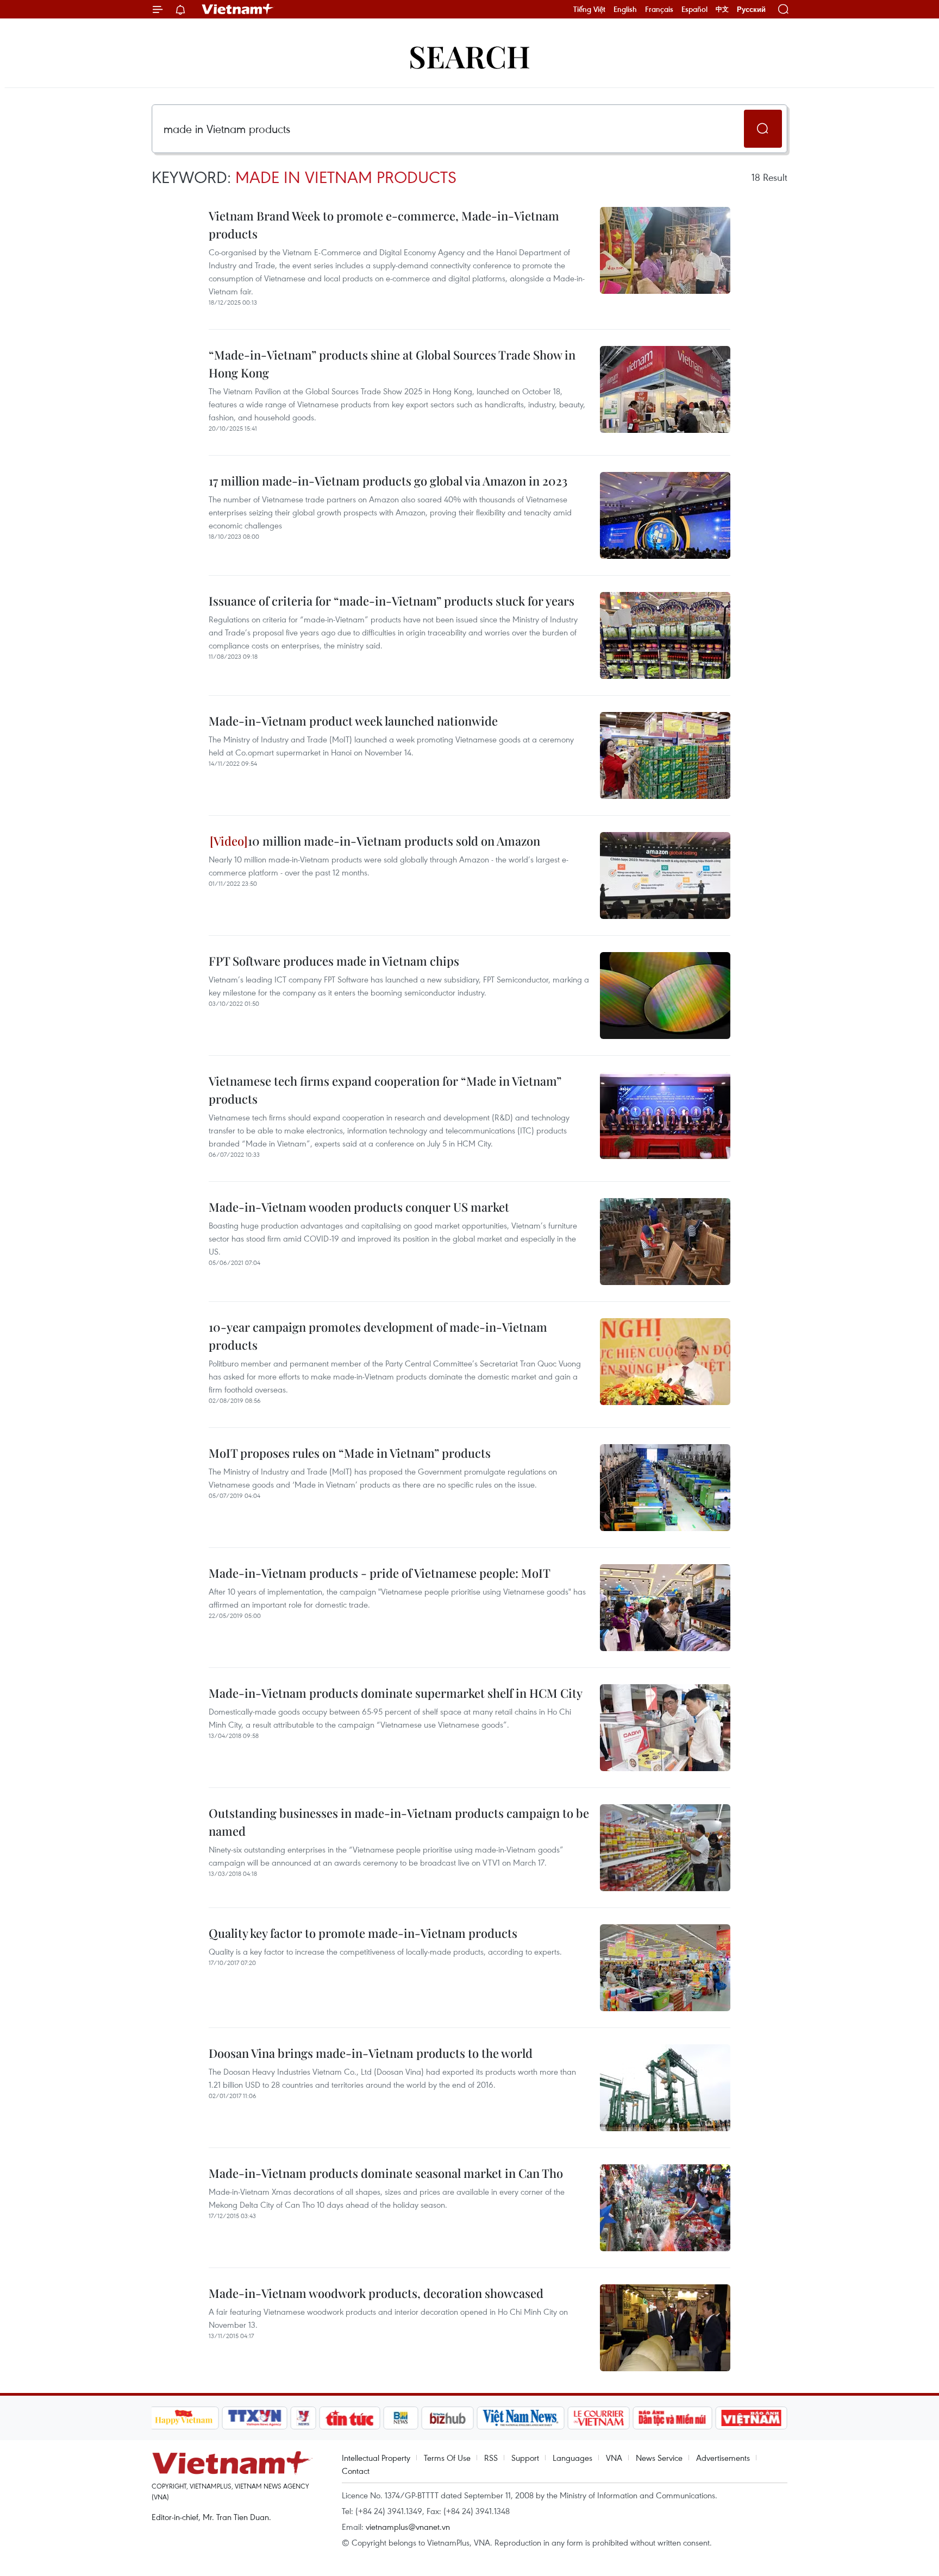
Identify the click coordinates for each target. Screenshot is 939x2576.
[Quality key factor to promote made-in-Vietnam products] (665, 1968)
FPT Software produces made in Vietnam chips (334, 961)
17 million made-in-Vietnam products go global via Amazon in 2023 (388, 481)
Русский (751, 10)
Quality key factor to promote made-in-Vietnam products (363, 1933)
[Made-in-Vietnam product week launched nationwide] (665, 755)
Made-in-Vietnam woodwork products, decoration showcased (376, 2293)
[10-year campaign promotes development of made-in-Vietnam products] (665, 1362)
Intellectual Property (376, 2458)
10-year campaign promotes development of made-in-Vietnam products (378, 1336)
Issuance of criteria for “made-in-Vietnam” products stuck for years (392, 601)
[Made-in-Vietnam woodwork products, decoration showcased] (665, 2328)
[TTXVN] (254, 2418)
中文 (722, 9)
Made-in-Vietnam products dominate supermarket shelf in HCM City (396, 1693)
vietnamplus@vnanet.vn (408, 2527)
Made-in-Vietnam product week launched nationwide (353, 721)
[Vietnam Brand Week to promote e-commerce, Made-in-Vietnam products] (665, 250)
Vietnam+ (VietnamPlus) (238, 9)
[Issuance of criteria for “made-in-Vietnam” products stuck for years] (665, 635)
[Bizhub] (448, 2418)
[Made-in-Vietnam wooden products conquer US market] (665, 1242)
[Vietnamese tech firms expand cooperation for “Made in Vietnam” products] (665, 1116)
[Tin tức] (349, 2418)
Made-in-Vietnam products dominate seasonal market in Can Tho (386, 2173)
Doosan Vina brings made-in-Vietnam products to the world (371, 2053)
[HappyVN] (184, 2418)
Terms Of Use (447, 2458)
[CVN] (599, 2418)
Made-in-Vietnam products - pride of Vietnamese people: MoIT (380, 1573)
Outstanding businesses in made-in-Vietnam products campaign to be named (399, 1822)
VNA (614, 2458)
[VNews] (303, 2418)
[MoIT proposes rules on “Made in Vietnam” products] (665, 1488)
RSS (491, 2458)
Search (469, 56)
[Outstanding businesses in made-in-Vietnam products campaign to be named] (665, 1848)
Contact (356, 2471)
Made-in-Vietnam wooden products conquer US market (359, 1207)
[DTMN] (673, 2418)
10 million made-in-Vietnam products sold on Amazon (394, 841)
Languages (572, 2458)
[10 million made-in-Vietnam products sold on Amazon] (665, 876)
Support (525, 2458)
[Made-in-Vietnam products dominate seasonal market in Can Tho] (665, 2208)
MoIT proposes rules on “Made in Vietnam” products (350, 1453)
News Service (659, 2458)
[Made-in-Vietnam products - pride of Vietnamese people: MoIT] (665, 1608)
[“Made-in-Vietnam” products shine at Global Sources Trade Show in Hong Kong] (665, 389)
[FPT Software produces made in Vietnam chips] (665, 996)
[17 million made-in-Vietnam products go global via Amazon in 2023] (665, 515)
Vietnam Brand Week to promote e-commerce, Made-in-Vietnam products (384, 225)
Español (694, 9)
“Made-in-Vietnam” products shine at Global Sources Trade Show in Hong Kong (392, 364)
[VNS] (521, 2418)
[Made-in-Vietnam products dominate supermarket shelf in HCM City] (665, 1728)
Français (659, 9)
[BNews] (401, 2418)
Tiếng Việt (589, 9)
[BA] (752, 2418)
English (625, 9)
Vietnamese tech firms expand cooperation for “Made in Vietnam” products (385, 1090)
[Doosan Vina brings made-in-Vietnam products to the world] (665, 2088)
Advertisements (723, 2458)
